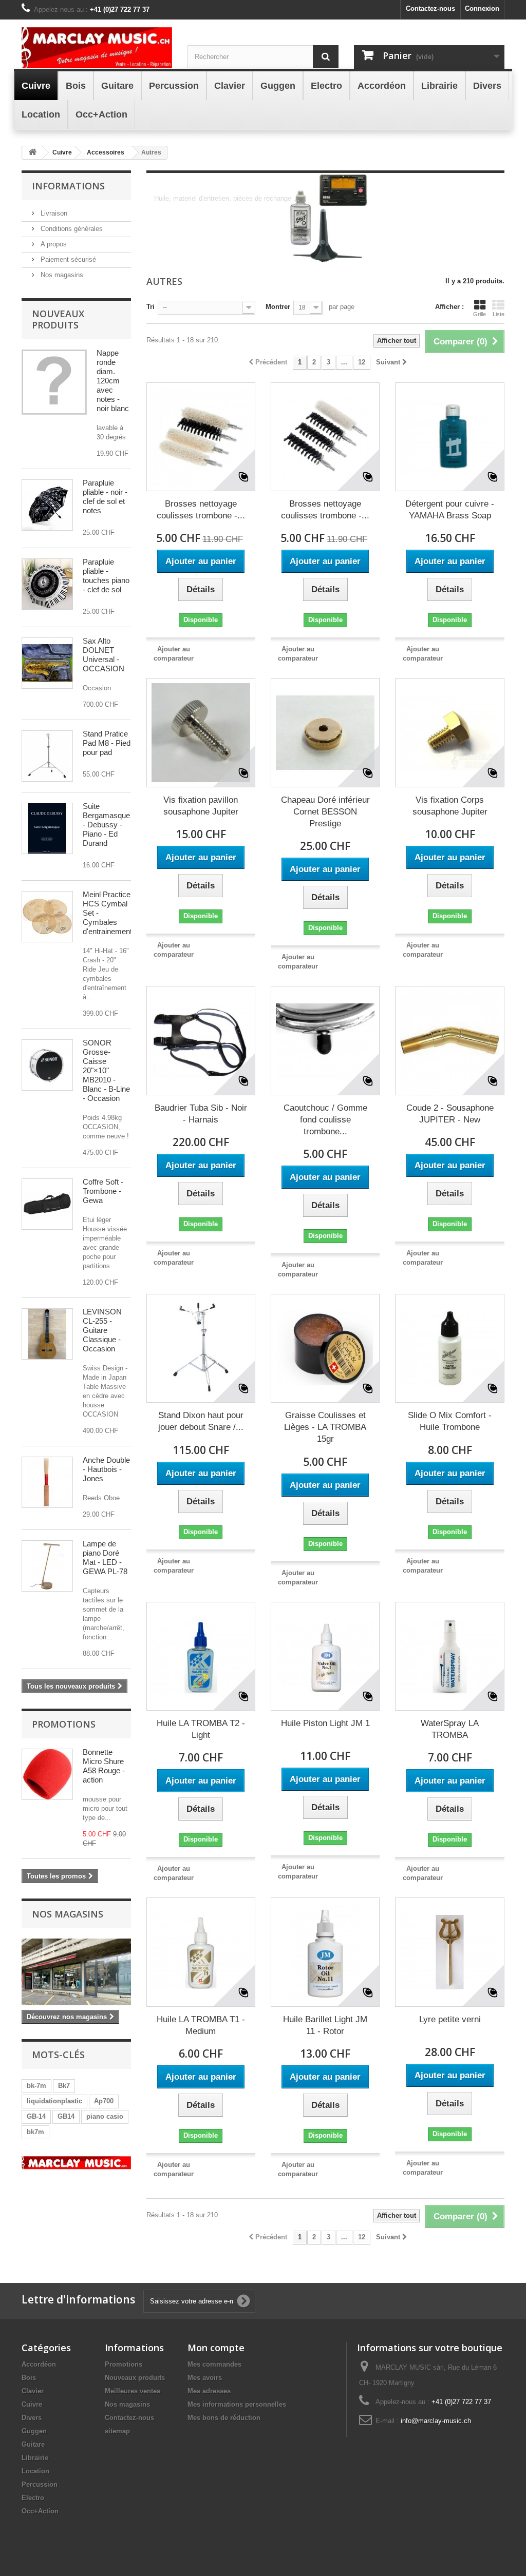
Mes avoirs (205, 2378)
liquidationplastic (54, 2101)
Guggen (34, 2431)
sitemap (117, 2431)
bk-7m (36, 2086)
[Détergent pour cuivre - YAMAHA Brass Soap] (449, 437)
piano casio (105, 2116)
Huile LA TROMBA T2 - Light (201, 1729)
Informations (68, 186)
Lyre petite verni (450, 2019)
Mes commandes (214, 2364)
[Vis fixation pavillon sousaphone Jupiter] (201, 732)
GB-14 (36, 2116)
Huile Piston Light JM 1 (325, 1723)
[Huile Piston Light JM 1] (325, 1656)
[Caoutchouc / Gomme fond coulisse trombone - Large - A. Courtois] (325, 1040)
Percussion (40, 2484)
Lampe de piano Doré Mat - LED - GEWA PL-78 (105, 1557)
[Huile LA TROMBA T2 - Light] (201, 1656)
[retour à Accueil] (32, 153)
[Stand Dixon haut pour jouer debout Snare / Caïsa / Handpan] (201, 1348)
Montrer (278, 307)
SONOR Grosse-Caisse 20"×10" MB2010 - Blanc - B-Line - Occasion (106, 1070)
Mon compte (216, 2348)
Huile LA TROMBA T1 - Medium (201, 2025)
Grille (480, 314)
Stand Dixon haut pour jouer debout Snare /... (201, 1421)
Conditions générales (71, 229)
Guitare (33, 2444)
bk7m (35, 2132)
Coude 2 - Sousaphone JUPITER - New (450, 1114)
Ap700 (104, 2101)
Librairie (35, 2458)
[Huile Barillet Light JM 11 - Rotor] (325, 1952)
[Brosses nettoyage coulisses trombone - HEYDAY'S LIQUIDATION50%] (325, 437)
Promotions (64, 1724)
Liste (499, 314)
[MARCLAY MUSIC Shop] (97, 48)
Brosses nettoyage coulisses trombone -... (201, 510)
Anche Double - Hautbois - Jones (106, 1469)
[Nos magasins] (76, 1972)
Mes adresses (209, 2391)
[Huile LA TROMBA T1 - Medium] (201, 1952)
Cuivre (32, 2404)
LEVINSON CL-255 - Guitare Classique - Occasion (102, 1330)
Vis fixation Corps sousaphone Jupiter (450, 806)
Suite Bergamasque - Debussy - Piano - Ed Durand (106, 825)
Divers (32, 2418)
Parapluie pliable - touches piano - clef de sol (106, 576)
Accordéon (39, 2364)
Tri (151, 307)
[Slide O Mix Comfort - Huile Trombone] (449, 1348)
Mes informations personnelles (237, 2404)
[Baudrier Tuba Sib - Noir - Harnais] (201, 1040)
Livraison (53, 213)
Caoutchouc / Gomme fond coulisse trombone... (325, 1120)
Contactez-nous (430, 8)
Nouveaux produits (58, 319)
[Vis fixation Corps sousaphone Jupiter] (449, 732)
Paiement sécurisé (67, 259)
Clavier (33, 2391)
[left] (76, 2163)
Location (35, 2471)
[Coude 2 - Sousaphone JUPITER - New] (449, 1040)
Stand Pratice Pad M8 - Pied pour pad (107, 743)
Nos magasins (61, 275)
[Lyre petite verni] (449, 1952)
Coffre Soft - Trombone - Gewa (103, 1191)
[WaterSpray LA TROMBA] (449, 1656)
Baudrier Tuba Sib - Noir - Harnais (201, 1114)
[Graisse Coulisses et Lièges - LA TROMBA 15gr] (325, 1348)
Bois (29, 2378)
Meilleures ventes (133, 2391)
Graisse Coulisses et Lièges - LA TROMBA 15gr (325, 1427)
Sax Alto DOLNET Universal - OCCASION (104, 655)
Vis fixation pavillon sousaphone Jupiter (201, 806)
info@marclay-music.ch (436, 2421)
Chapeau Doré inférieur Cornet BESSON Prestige (325, 812)
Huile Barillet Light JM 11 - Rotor (325, 2025)
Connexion (482, 8)
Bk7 (64, 2086)
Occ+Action (40, 2511)
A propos (53, 244)
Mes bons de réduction (224, 2418)
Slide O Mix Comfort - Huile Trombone (450, 1421)
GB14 (66, 2116)
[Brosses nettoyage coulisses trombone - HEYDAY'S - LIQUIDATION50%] (201, 437)
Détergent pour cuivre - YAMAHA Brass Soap (450, 510)
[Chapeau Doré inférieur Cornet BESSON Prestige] (325, 732)
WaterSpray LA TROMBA (450, 1729)
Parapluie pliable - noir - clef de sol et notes (105, 497)
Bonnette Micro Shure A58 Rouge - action (104, 1766)
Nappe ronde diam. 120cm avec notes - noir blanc (113, 381)
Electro (33, 2498)
